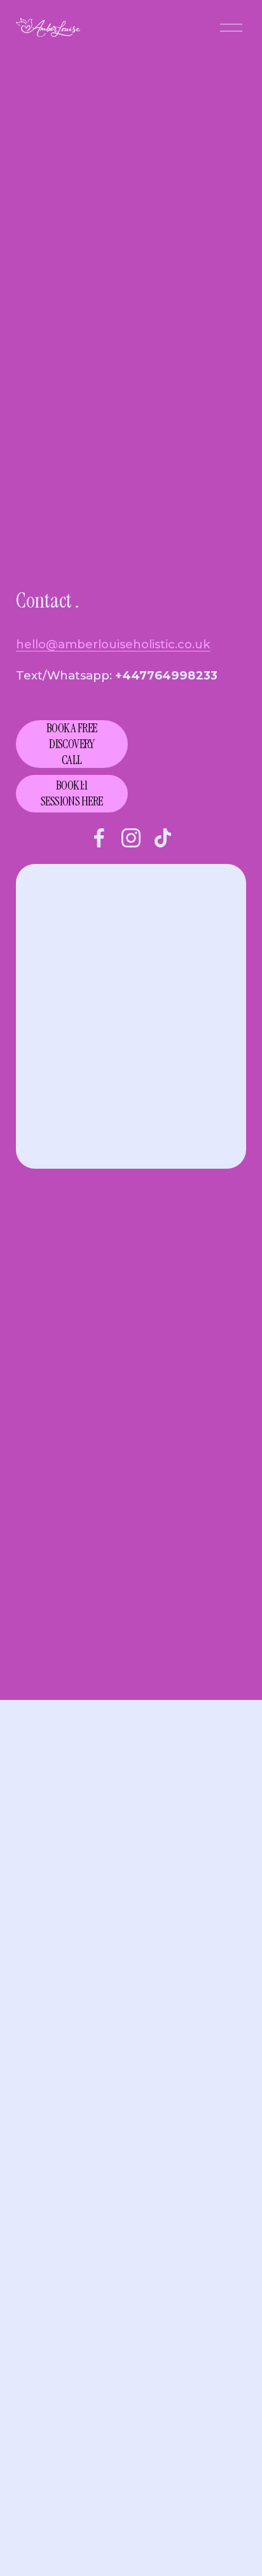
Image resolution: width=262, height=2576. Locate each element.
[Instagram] (131, 838)
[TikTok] (163, 838)
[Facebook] (99, 838)
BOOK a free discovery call (72, 744)
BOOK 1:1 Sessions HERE (72, 793)
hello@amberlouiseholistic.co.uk (113, 644)
